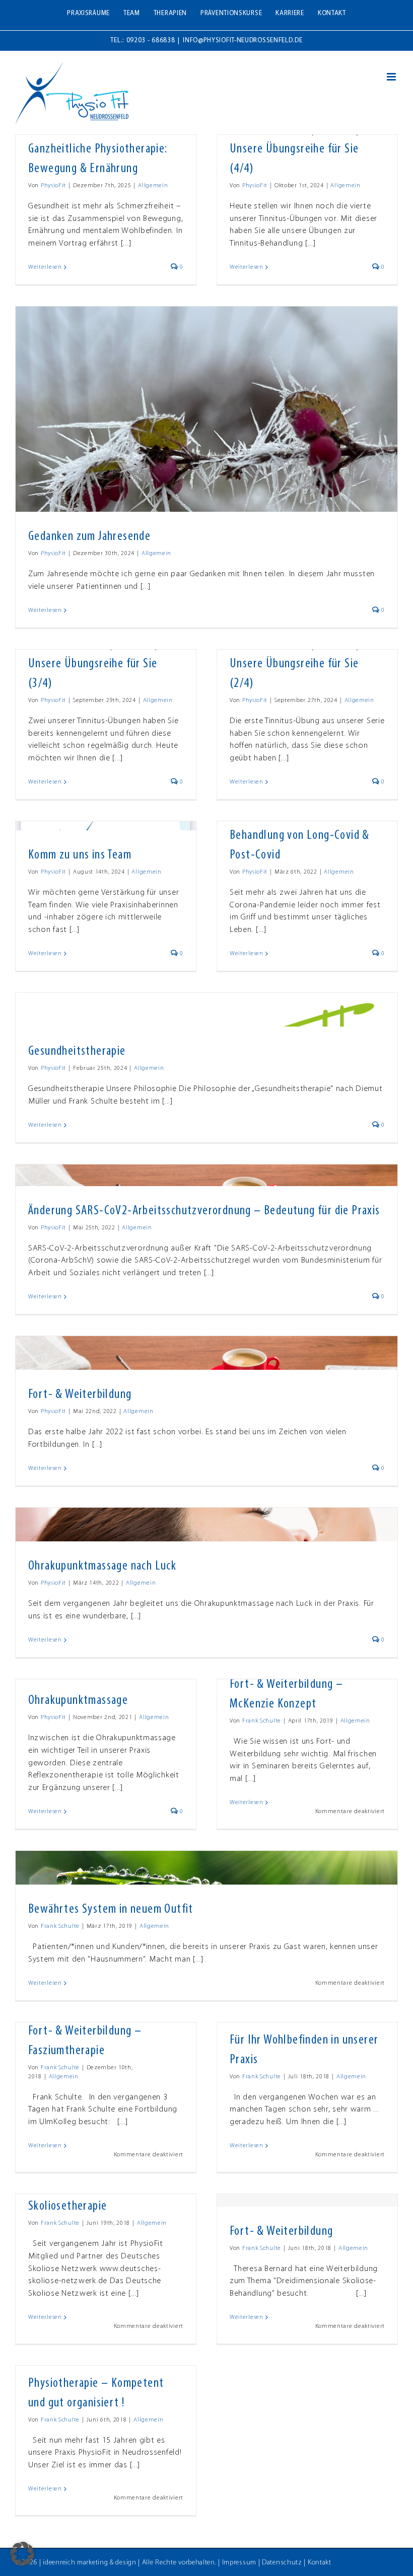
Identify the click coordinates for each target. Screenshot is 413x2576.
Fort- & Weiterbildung (80, 1395)
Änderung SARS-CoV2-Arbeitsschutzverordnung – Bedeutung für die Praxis (204, 1211)
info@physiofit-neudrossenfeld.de (243, 41)
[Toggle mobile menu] (392, 77)
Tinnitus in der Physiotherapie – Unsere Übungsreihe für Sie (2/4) (305, 664)
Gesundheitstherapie (77, 1051)
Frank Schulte (262, 1721)
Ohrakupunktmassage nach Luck (102, 1566)
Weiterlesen (45, 267)
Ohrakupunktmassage (78, 1701)
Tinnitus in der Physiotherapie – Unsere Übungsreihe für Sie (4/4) (305, 149)
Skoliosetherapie (67, 2206)
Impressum (239, 2563)
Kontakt (320, 2563)
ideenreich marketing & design (89, 2563)
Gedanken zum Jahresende (89, 537)
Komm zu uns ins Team (80, 855)
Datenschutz (282, 2563)
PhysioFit (53, 186)
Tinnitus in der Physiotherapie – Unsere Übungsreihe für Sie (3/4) (104, 664)
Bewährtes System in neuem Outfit (111, 1909)
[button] (22, 2554)
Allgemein (153, 186)
